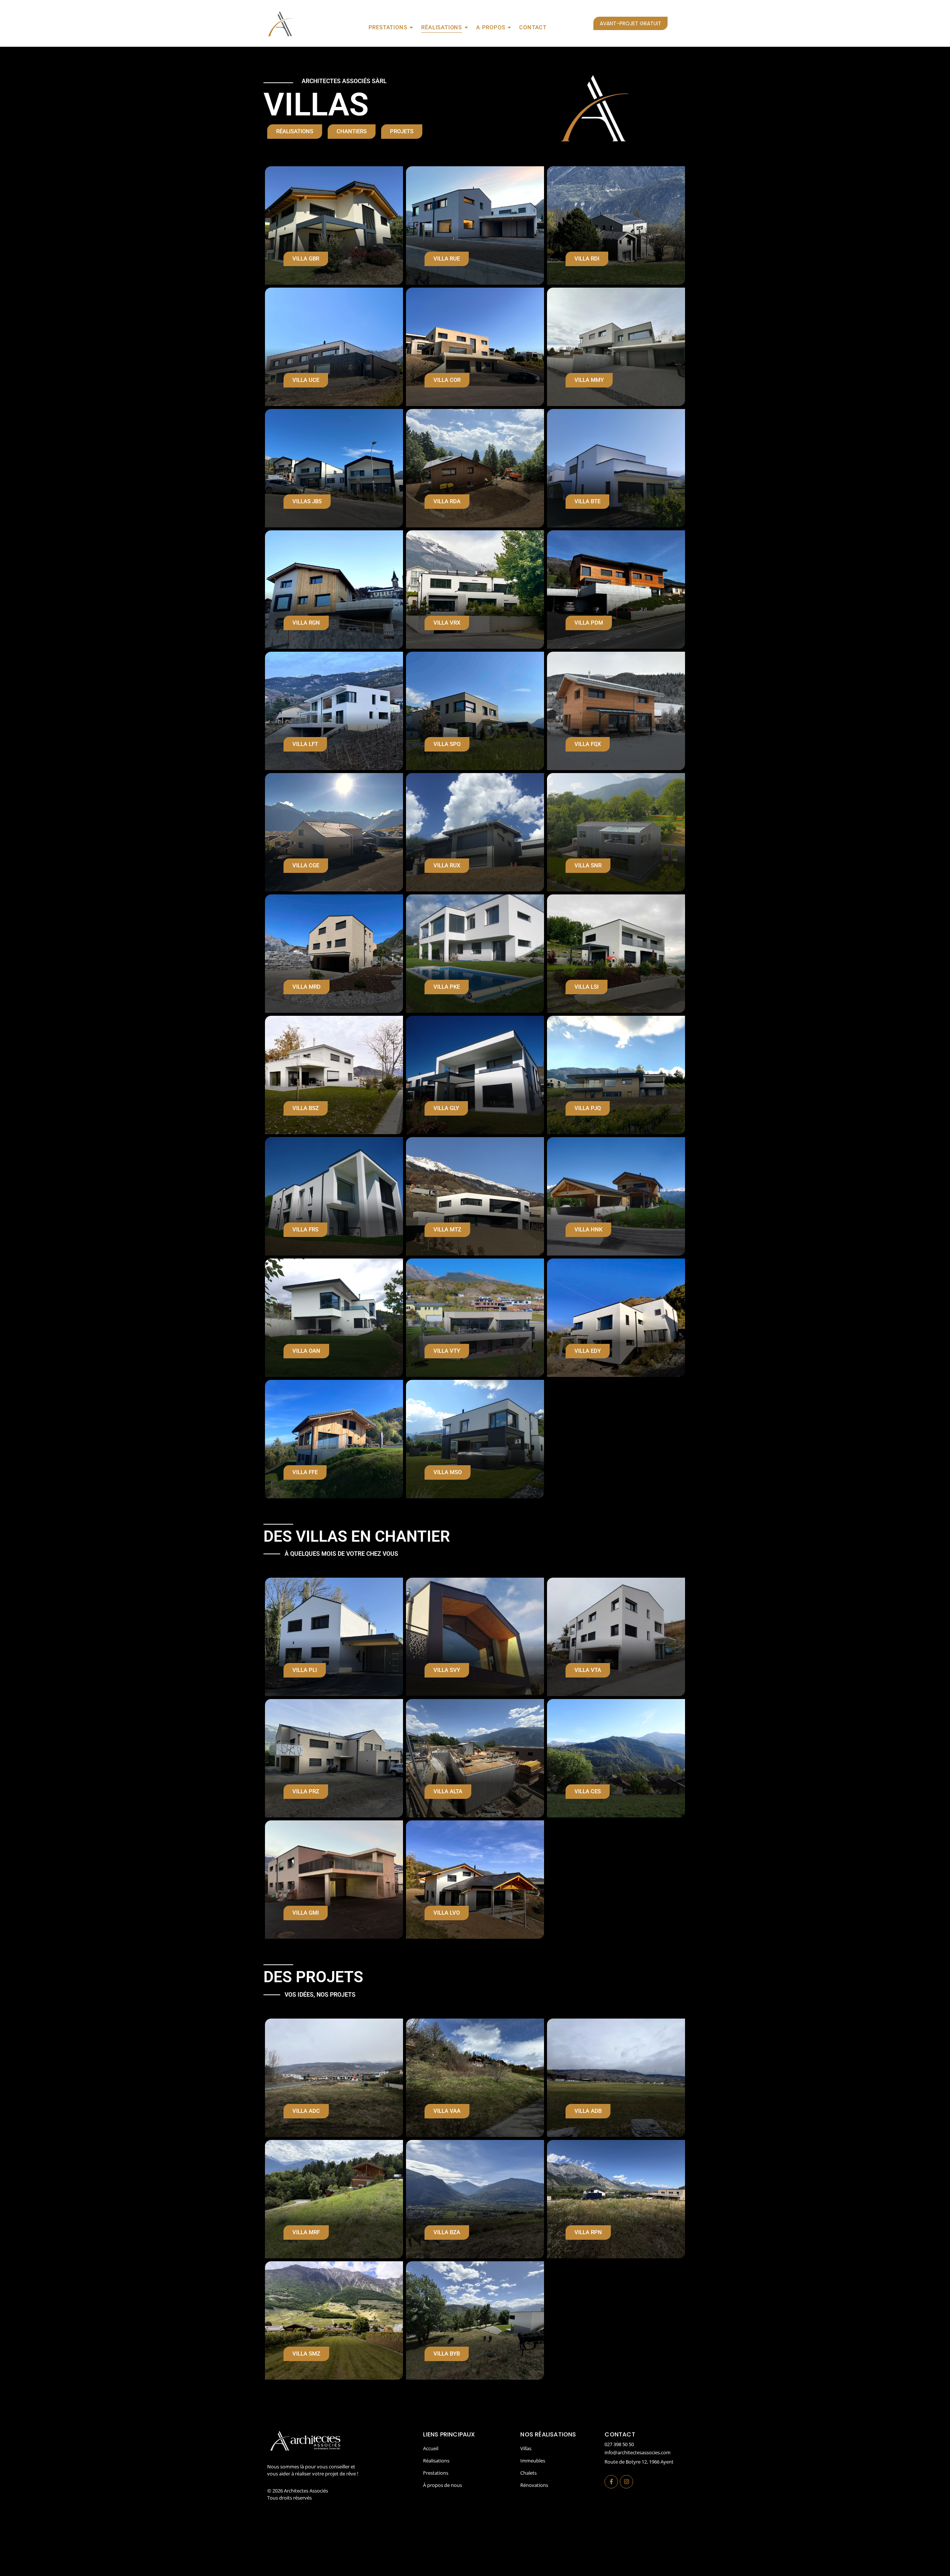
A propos (491, 27)
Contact (533, 27)
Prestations (388, 27)
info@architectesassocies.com (638, 2452)
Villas (526, 2448)
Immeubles (533, 2461)
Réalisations (442, 27)
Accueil (431, 2448)
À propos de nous (443, 2485)
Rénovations (534, 2485)
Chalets (528, 2473)
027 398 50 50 (619, 2444)
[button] (306, 2111)
